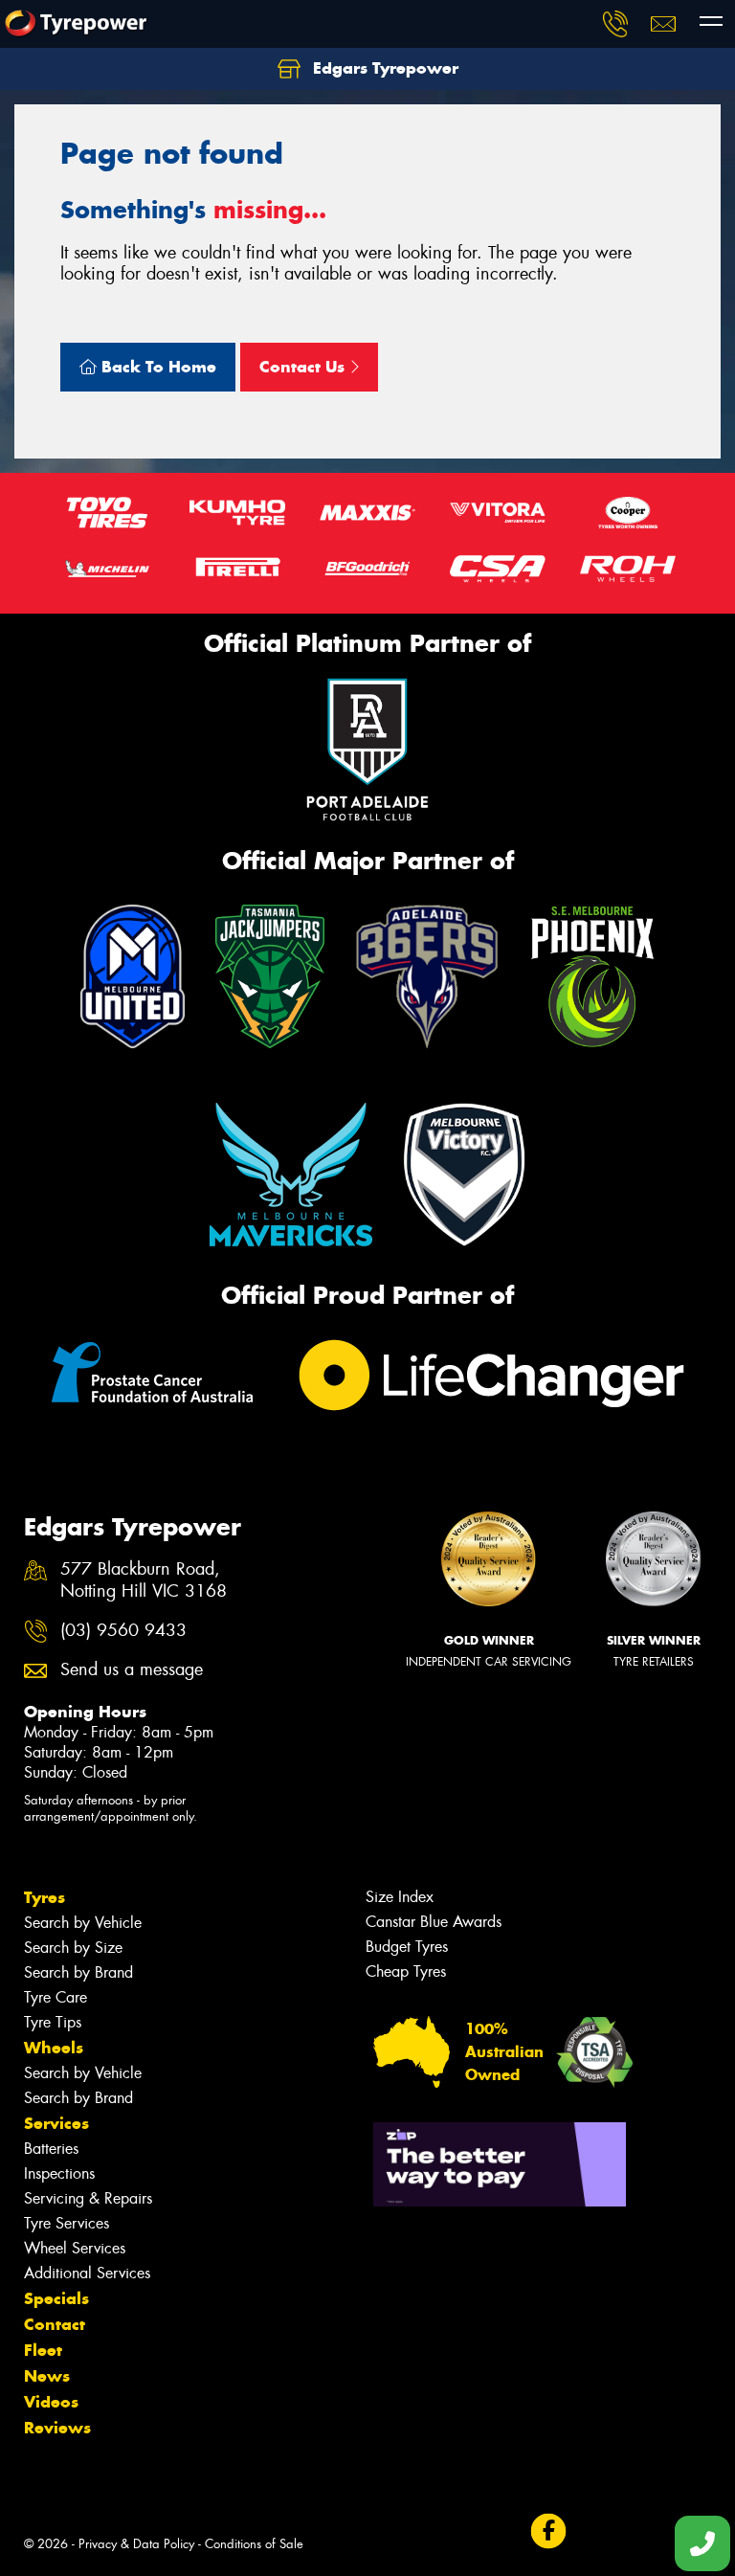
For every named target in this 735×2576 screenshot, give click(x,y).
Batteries (51, 2149)
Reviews (57, 2428)
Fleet (43, 2350)
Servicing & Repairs (88, 2198)
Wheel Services (75, 2248)
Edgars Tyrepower (383, 68)
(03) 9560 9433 (123, 1631)
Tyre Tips (53, 2022)
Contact (55, 2324)
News (47, 2376)
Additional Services (87, 2273)
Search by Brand (78, 1972)
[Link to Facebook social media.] (548, 2531)
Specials (56, 2298)
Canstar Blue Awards (434, 1922)
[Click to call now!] (615, 24)
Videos (51, 2402)
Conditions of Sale (254, 2544)
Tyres (45, 1897)
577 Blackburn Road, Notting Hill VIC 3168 (144, 1580)
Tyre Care (56, 1997)
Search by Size (73, 1948)
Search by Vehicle (83, 1923)
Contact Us (304, 367)
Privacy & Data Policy (136, 2544)
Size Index (400, 1897)
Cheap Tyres (406, 1971)
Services (56, 2123)
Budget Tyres (407, 1947)
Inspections (59, 2173)
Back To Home (156, 367)
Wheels (54, 2048)
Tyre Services (67, 2223)
